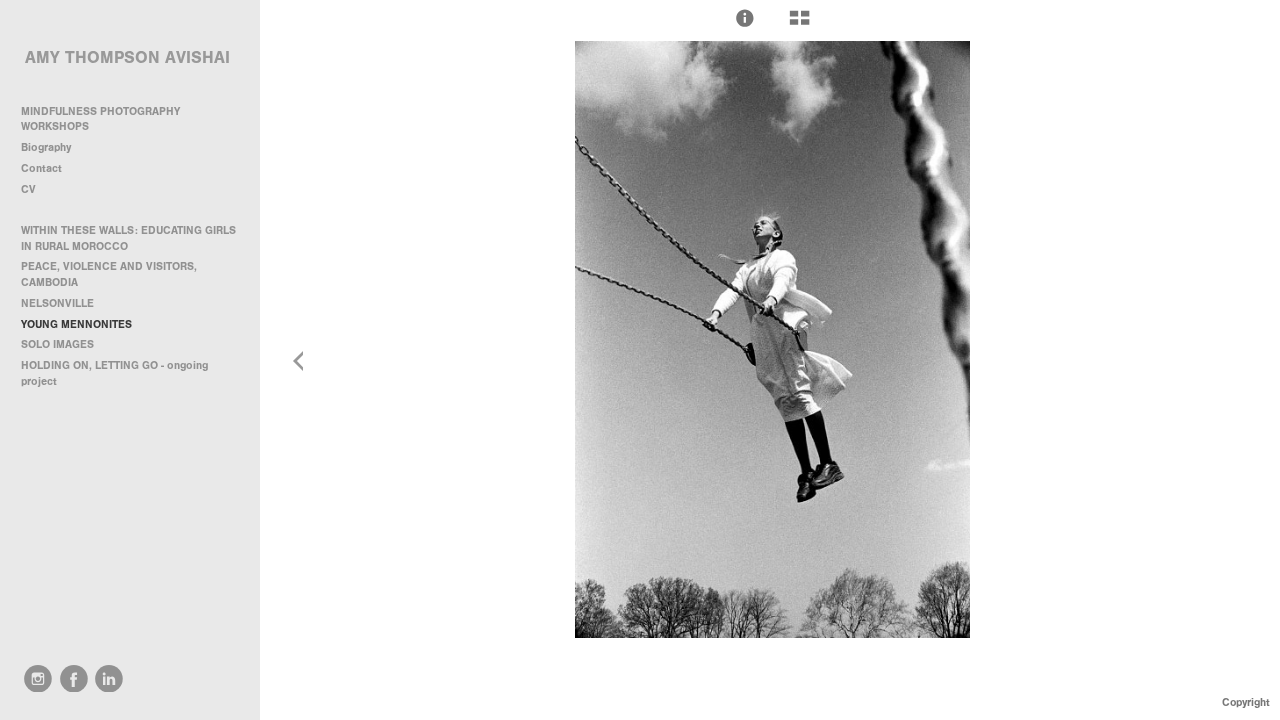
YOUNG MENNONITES (76, 324)
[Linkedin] (109, 679)
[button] (745, 18)
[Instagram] (38, 679)
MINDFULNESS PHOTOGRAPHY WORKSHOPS (100, 119)
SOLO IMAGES (57, 344)
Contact (41, 168)
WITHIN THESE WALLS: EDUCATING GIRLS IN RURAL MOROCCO (128, 238)
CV (28, 189)
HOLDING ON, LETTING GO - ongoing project (114, 373)
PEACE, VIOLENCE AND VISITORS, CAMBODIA (109, 274)
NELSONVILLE (57, 303)
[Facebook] (74, 679)
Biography (46, 147)
